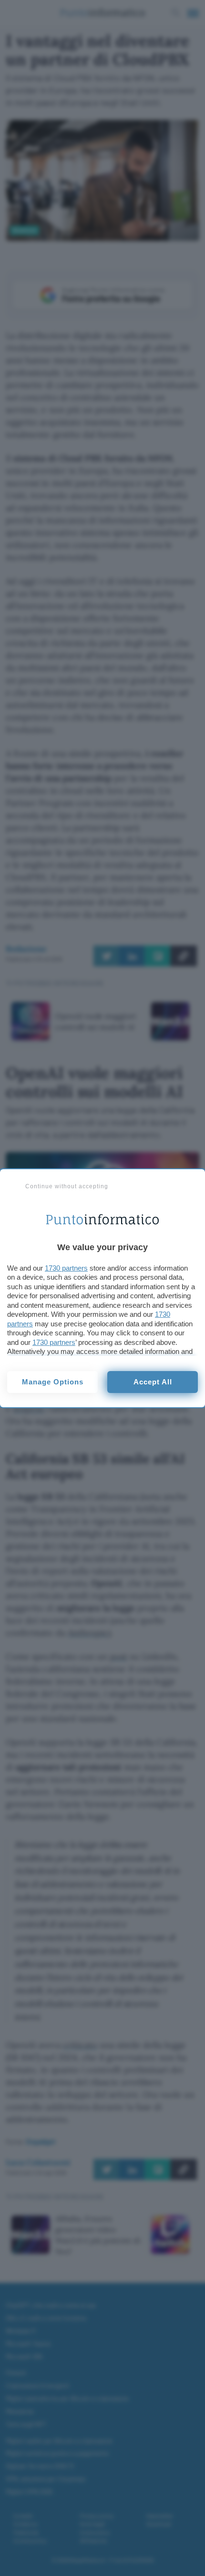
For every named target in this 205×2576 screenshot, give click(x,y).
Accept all (153, 1382)
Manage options (53, 1382)
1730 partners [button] (66, 1268)
